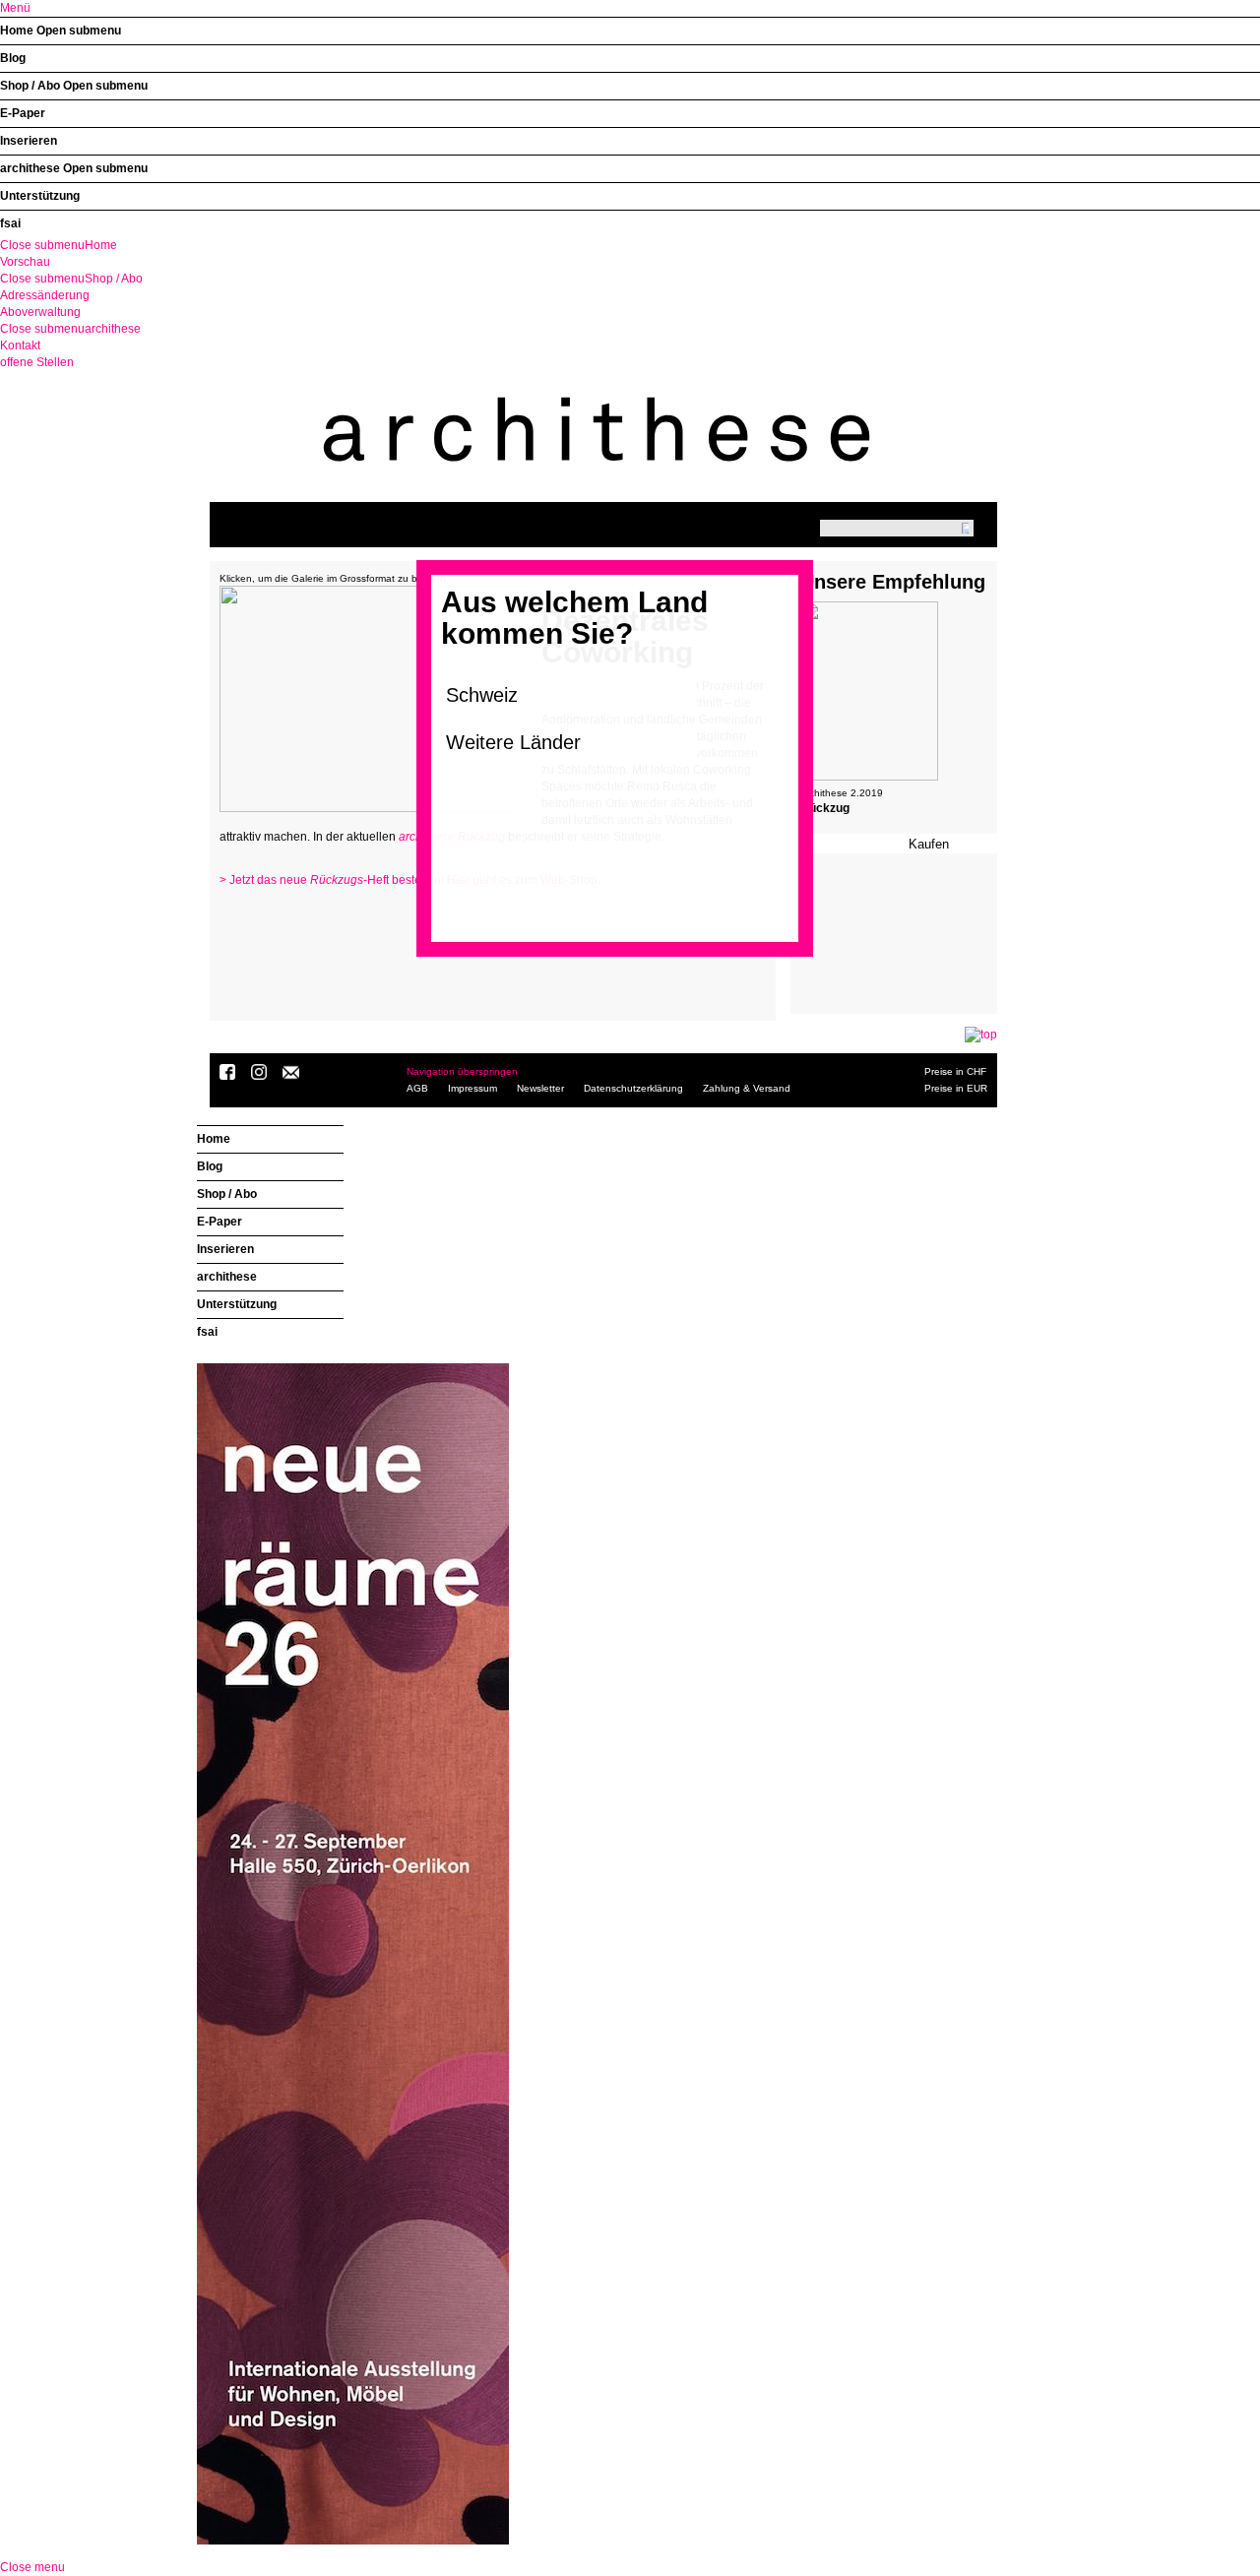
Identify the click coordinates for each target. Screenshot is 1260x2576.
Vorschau (25, 262)
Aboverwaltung (40, 312)
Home (17, 31)
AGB (417, 1088)
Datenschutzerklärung (633, 1088)
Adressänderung (45, 295)
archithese (30, 168)
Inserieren (29, 141)
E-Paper (23, 113)
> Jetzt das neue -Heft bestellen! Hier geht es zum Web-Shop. (410, 880)
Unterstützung (40, 196)
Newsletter (540, 1088)
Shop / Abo (30, 86)
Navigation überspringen (462, 1071)
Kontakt (20, 346)
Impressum (472, 1088)
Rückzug (825, 808)
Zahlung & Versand (747, 1088)
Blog (13, 58)
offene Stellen (37, 362)
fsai (10, 223)
